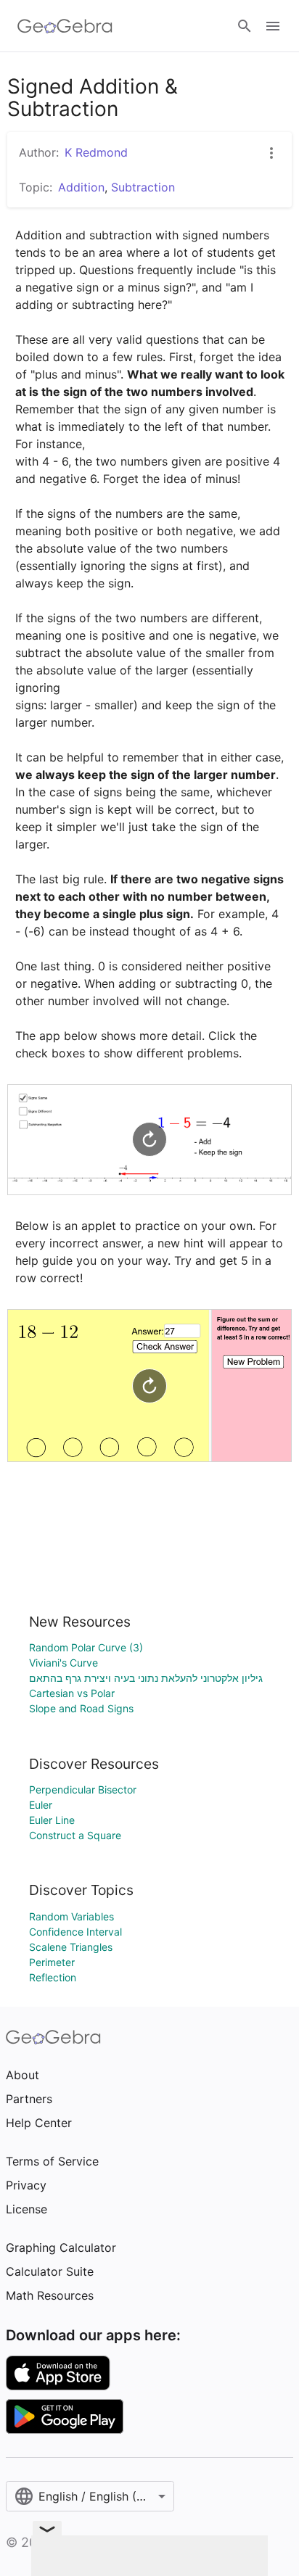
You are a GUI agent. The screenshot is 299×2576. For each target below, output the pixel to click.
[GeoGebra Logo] (65, 26)
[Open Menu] (273, 26)
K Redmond (96, 152)
